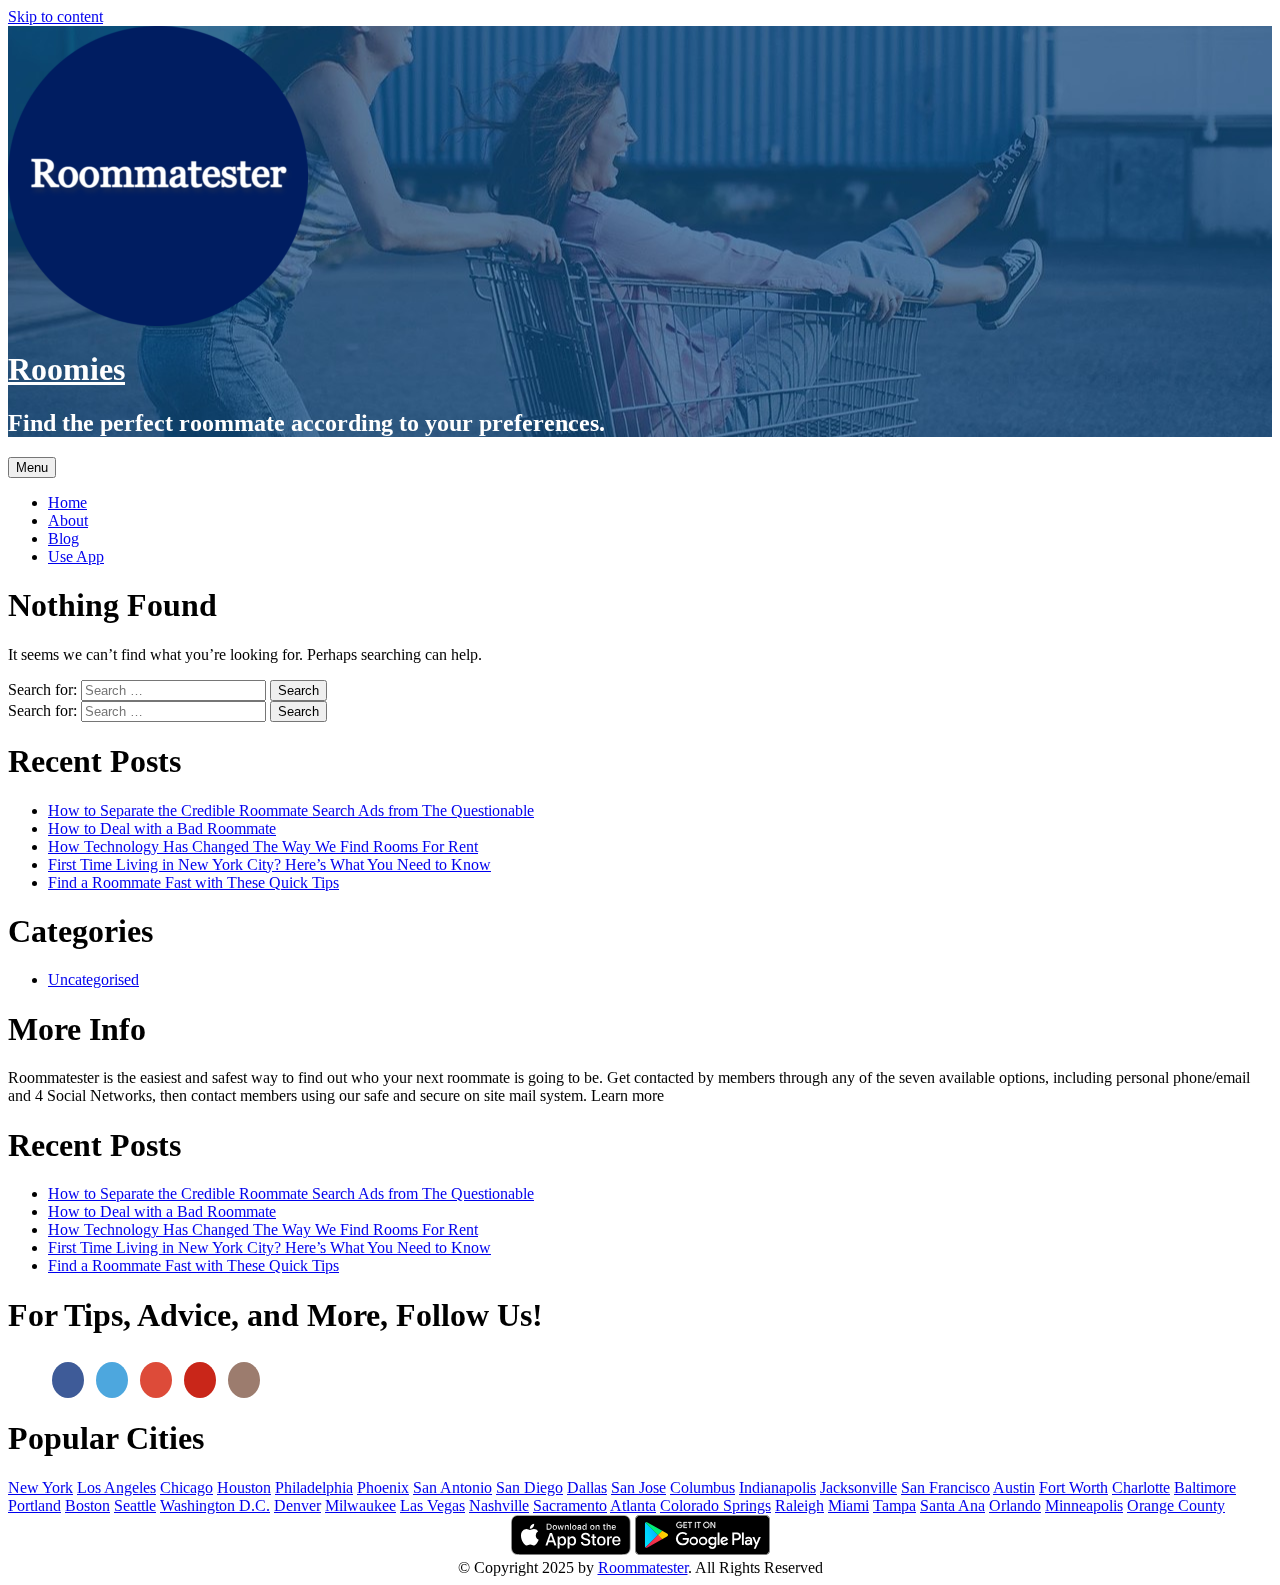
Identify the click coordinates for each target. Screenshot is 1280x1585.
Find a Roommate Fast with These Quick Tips (193, 882)
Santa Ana (952, 1505)
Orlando (1015, 1505)
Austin (1014, 1487)
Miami (848, 1505)
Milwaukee (360, 1505)
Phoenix (383, 1487)
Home (67, 502)
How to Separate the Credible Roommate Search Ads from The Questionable (291, 810)
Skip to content (55, 16)
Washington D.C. (215, 1505)
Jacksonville (858, 1487)
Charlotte (1141, 1487)
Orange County (1176, 1505)
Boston (87, 1505)
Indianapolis (777, 1487)
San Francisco (945, 1487)
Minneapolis (1084, 1505)
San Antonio (452, 1487)
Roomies (66, 369)
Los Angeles (116, 1487)
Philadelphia (314, 1487)
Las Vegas (432, 1505)
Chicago (186, 1487)
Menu (32, 467)
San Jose (638, 1487)
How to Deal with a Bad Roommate (162, 828)
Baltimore (1205, 1487)
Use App (76, 556)
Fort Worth (1073, 1487)
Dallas (587, 1487)
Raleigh (799, 1505)
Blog (63, 538)
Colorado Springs (715, 1505)
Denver (297, 1505)
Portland (34, 1505)
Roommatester (643, 1567)
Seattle (135, 1505)
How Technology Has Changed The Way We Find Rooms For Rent (263, 846)
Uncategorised (93, 979)
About (68, 520)
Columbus (702, 1487)
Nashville (499, 1505)
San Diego (529, 1487)
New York (40, 1487)
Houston (244, 1487)
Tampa (894, 1505)
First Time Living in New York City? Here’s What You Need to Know (269, 864)
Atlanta (633, 1505)
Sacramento (570, 1505)
